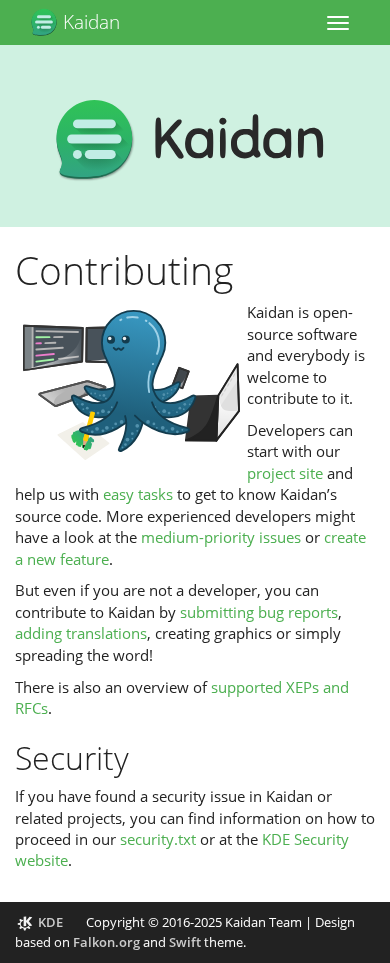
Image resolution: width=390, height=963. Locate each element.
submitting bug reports (259, 612)
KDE (50, 922)
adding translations (81, 633)
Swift (185, 942)
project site (285, 473)
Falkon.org (106, 942)
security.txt (158, 839)
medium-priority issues (221, 537)
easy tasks (138, 494)
